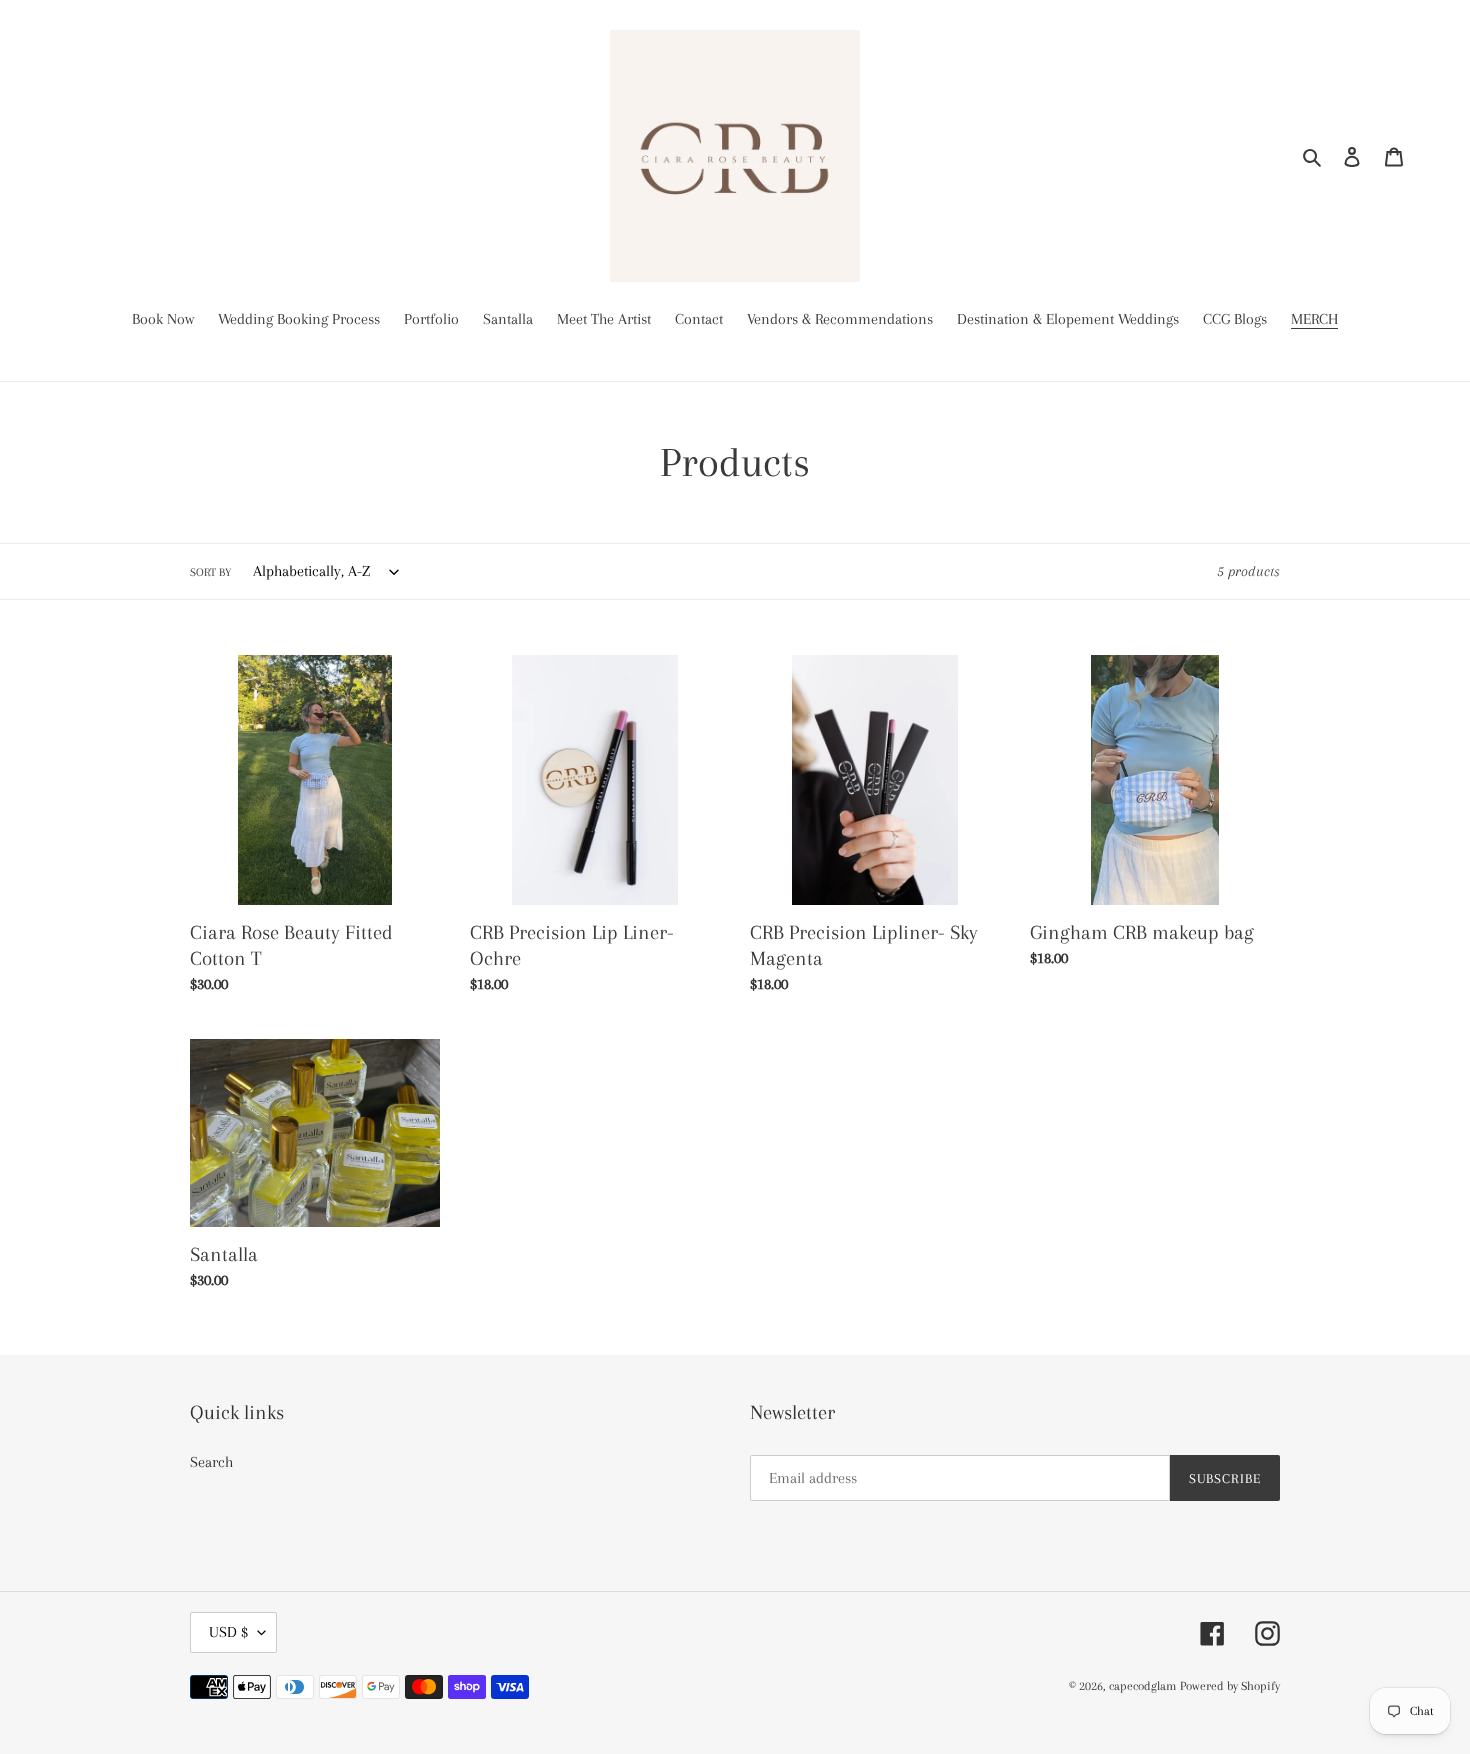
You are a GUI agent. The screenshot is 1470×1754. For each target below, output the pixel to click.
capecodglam (1142, 1686)
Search (211, 1462)
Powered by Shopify (1230, 1686)
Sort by (210, 572)
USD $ (228, 1632)
